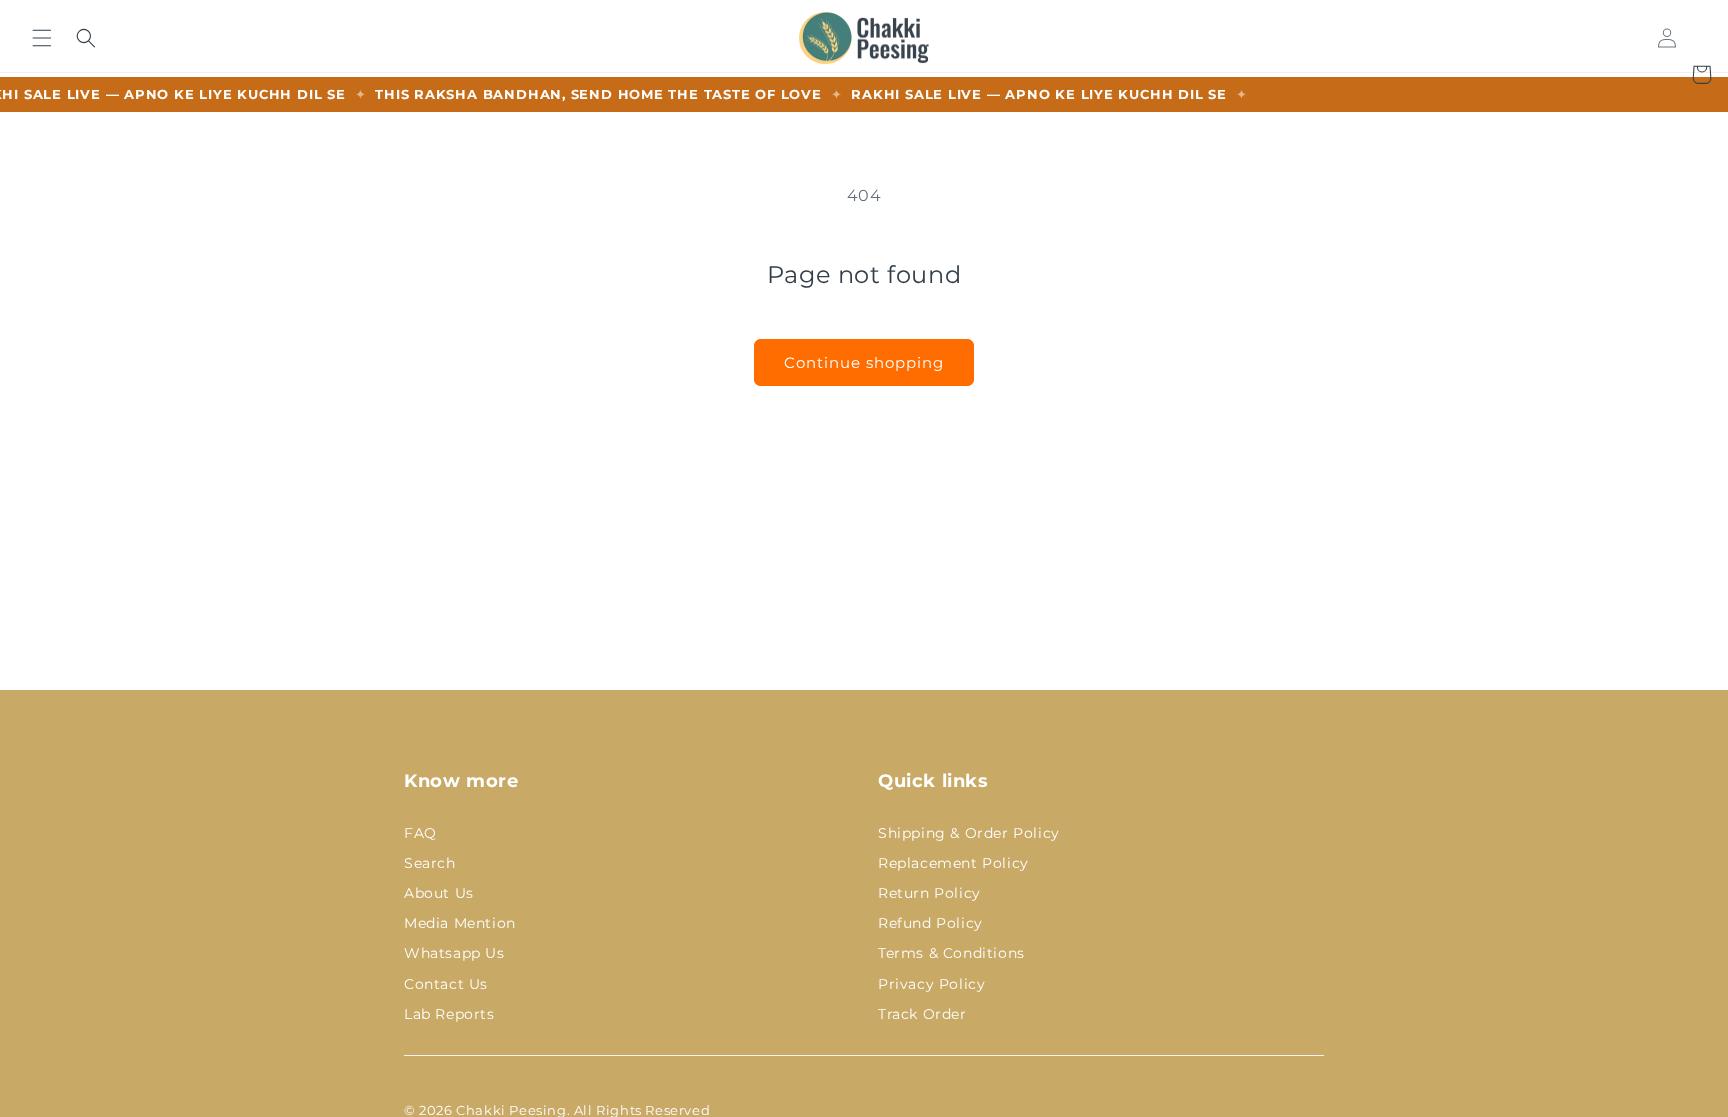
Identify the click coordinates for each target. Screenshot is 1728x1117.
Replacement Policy (953, 863)
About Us (439, 893)
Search (430, 863)
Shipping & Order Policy (969, 833)
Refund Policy (930, 923)
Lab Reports (449, 1014)
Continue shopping (864, 362)
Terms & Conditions (951, 953)
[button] (41, 37)
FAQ (420, 833)
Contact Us (446, 984)
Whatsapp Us (454, 953)
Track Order (922, 1014)
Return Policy (929, 893)
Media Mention (460, 923)
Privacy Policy (931, 984)
